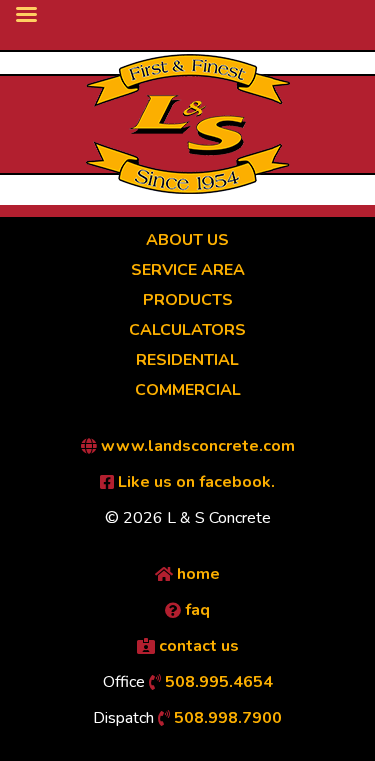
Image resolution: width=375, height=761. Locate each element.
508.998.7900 (226, 718)
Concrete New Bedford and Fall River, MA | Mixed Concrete (188, 124)
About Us (187, 240)
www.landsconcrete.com (196, 446)
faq (195, 610)
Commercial (188, 390)
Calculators (187, 330)
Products (188, 300)
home (196, 574)
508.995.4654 (217, 682)
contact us (197, 646)
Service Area (188, 270)
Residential (187, 360)
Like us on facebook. (194, 482)
